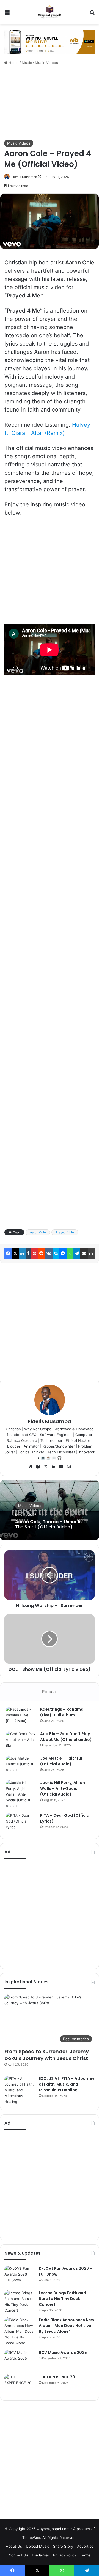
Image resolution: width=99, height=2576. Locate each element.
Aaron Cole (38, 1232)
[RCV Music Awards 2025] (20, 2360)
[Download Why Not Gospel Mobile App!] (50, 42)
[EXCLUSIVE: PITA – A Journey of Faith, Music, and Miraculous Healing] (20, 2090)
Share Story (63, 2546)
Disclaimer (41, 2555)
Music (27, 63)
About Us (14, 2546)
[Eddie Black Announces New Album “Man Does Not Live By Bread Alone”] (20, 2331)
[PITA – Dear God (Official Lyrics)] (21, 1823)
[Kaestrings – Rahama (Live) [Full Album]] (21, 1717)
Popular (50, 1692)
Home (13, 63)
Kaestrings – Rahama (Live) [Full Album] (62, 1712)
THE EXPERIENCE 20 (57, 2377)
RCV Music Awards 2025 (63, 2353)
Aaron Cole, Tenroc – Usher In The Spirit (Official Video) (48, 1524)
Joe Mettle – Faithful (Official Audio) (61, 1761)
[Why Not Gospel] (50, 12)
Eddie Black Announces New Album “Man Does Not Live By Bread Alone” (67, 2326)
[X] (46, 1467)
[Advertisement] (50, 103)
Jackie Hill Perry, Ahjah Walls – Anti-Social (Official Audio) (63, 1788)
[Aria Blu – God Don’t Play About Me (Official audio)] (21, 1741)
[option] (50, 1510)
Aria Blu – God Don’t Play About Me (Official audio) (66, 1737)
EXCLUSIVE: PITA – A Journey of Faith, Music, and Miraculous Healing (67, 2084)
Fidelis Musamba (24, 177)
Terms (85, 2555)
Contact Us (18, 2555)
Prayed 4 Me (65, 1232)
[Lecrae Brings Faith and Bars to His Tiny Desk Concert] (20, 2302)
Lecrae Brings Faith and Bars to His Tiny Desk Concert (62, 2299)
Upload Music (38, 2546)
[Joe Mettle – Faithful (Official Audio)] (21, 1766)
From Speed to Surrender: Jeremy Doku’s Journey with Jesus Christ (47, 2055)
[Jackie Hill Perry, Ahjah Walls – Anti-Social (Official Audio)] (21, 1794)
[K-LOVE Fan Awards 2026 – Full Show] (20, 2276)
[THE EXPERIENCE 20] (20, 2385)
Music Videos (46, 63)
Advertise (85, 2546)
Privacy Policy (65, 2555)
